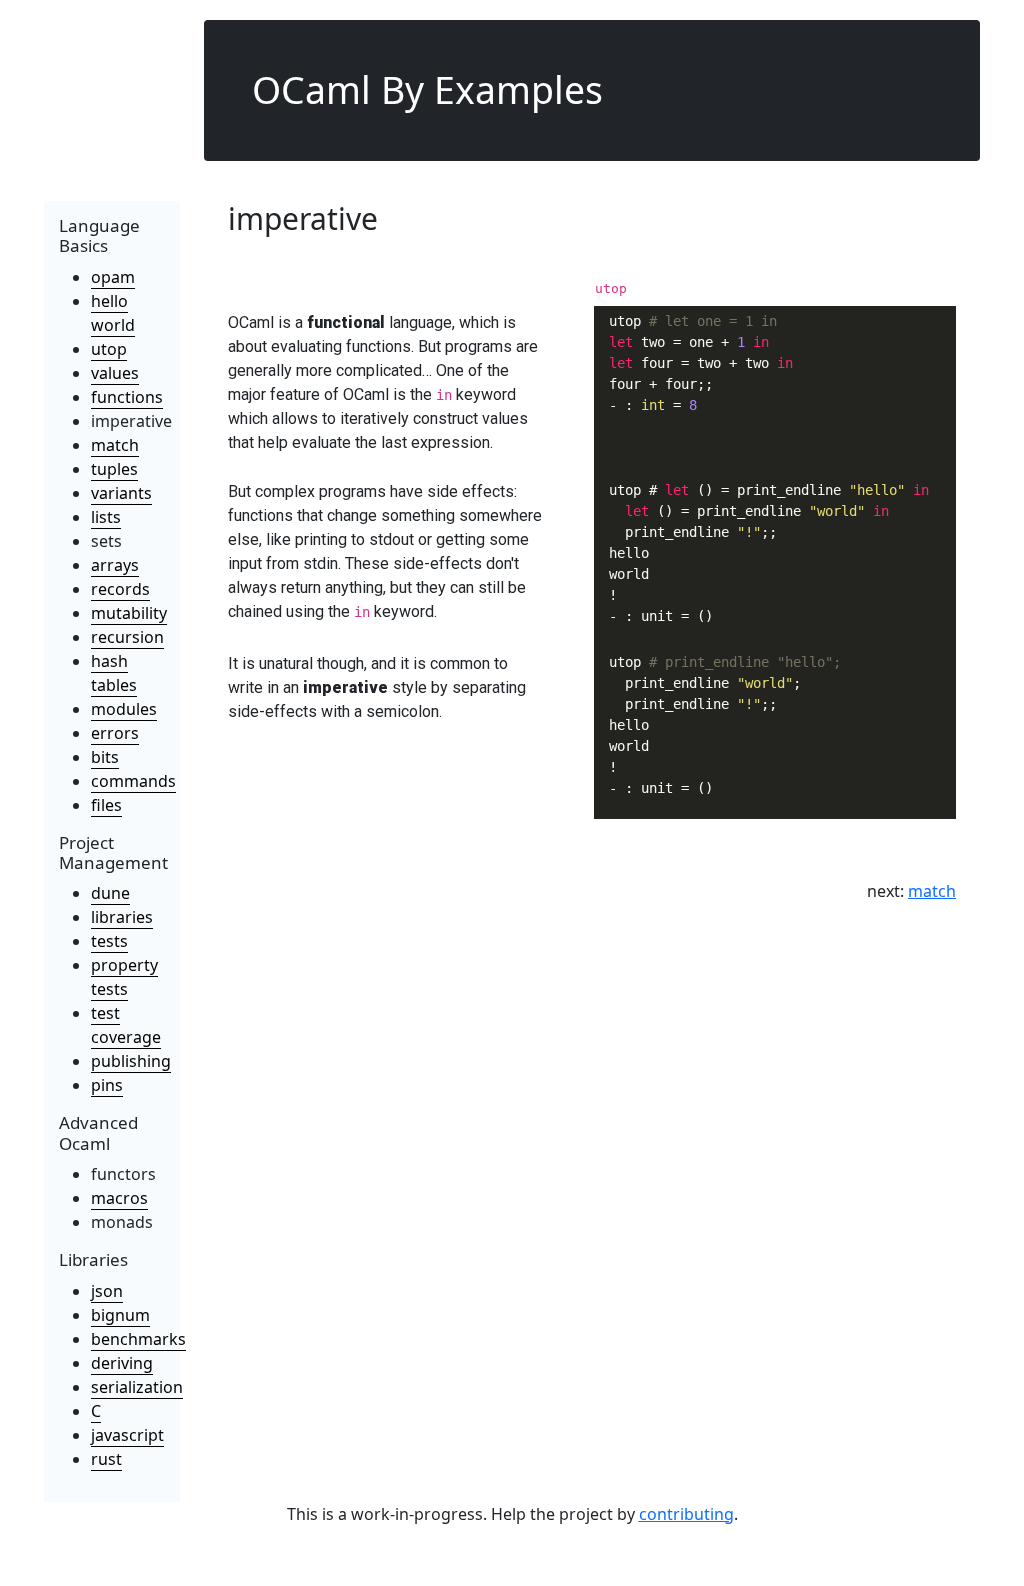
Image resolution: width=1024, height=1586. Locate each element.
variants (121, 493)
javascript (127, 1435)
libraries (122, 917)
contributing (686, 1514)
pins (107, 1085)
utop (109, 349)
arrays (115, 565)
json (107, 1291)
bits (105, 757)
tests (109, 941)
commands (133, 781)
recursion (127, 637)
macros (119, 1198)
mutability (129, 613)
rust (106, 1459)
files (106, 805)
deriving (122, 1363)
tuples (114, 469)
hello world (113, 313)
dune (110, 893)
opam (113, 277)
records (120, 589)
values (115, 373)
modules (124, 709)
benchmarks (138, 1339)
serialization (137, 1387)
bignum (120, 1315)
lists (106, 517)
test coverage (126, 1025)
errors (115, 733)
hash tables (114, 673)
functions (127, 397)
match (115, 445)
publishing (131, 1061)
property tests (124, 977)
